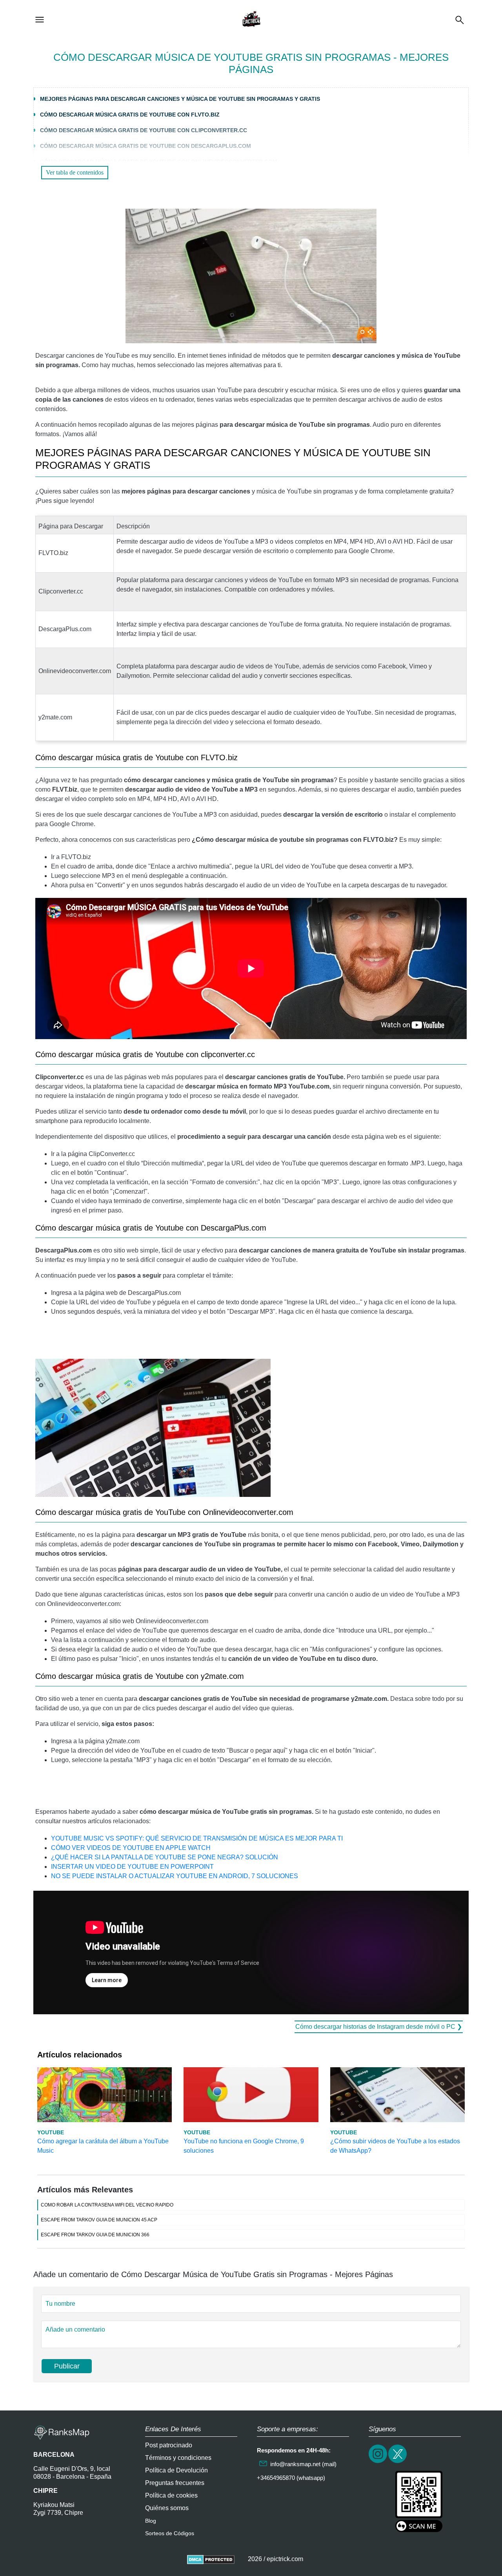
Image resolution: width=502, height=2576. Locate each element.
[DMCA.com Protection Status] (211, 2559)
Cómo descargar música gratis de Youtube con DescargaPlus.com (146, 146)
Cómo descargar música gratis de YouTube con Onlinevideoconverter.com (159, 162)
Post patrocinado (169, 2445)
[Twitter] (398, 2462)
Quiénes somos (167, 2508)
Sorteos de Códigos (170, 2533)
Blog (151, 2521)
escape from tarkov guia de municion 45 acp (99, 2220)
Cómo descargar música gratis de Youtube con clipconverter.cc (144, 130)
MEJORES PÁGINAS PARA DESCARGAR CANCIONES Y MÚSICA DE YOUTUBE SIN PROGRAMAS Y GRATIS (180, 99)
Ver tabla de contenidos (75, 172)
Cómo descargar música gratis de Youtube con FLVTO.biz (130, 115)
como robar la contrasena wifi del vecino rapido (107, 2205)
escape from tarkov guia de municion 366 (95, 2235)
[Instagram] (378, 2462)
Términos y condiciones (178, 2458)
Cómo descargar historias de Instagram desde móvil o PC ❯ (379, 2027)
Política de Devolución (176, 2470)
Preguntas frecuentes (175, 2483)
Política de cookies (171, 2495)
